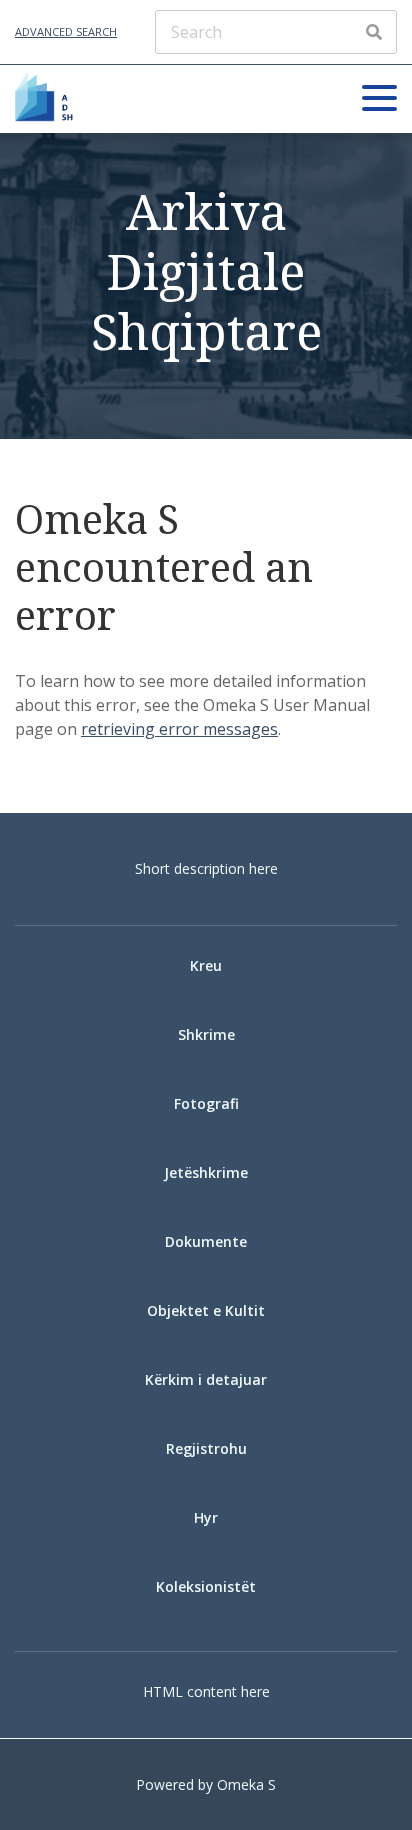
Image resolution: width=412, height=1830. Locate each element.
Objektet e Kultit (206, 1310)
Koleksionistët (206, 1586)
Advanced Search (66, 31)
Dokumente (206, 1241)
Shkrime (206, 1034)
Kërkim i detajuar (206, 1379)
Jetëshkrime (206, 1172)
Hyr (206, 1517)
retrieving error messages (179, 729)
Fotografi (206, 1103)
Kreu (206, 965)
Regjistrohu (206, 1448)
